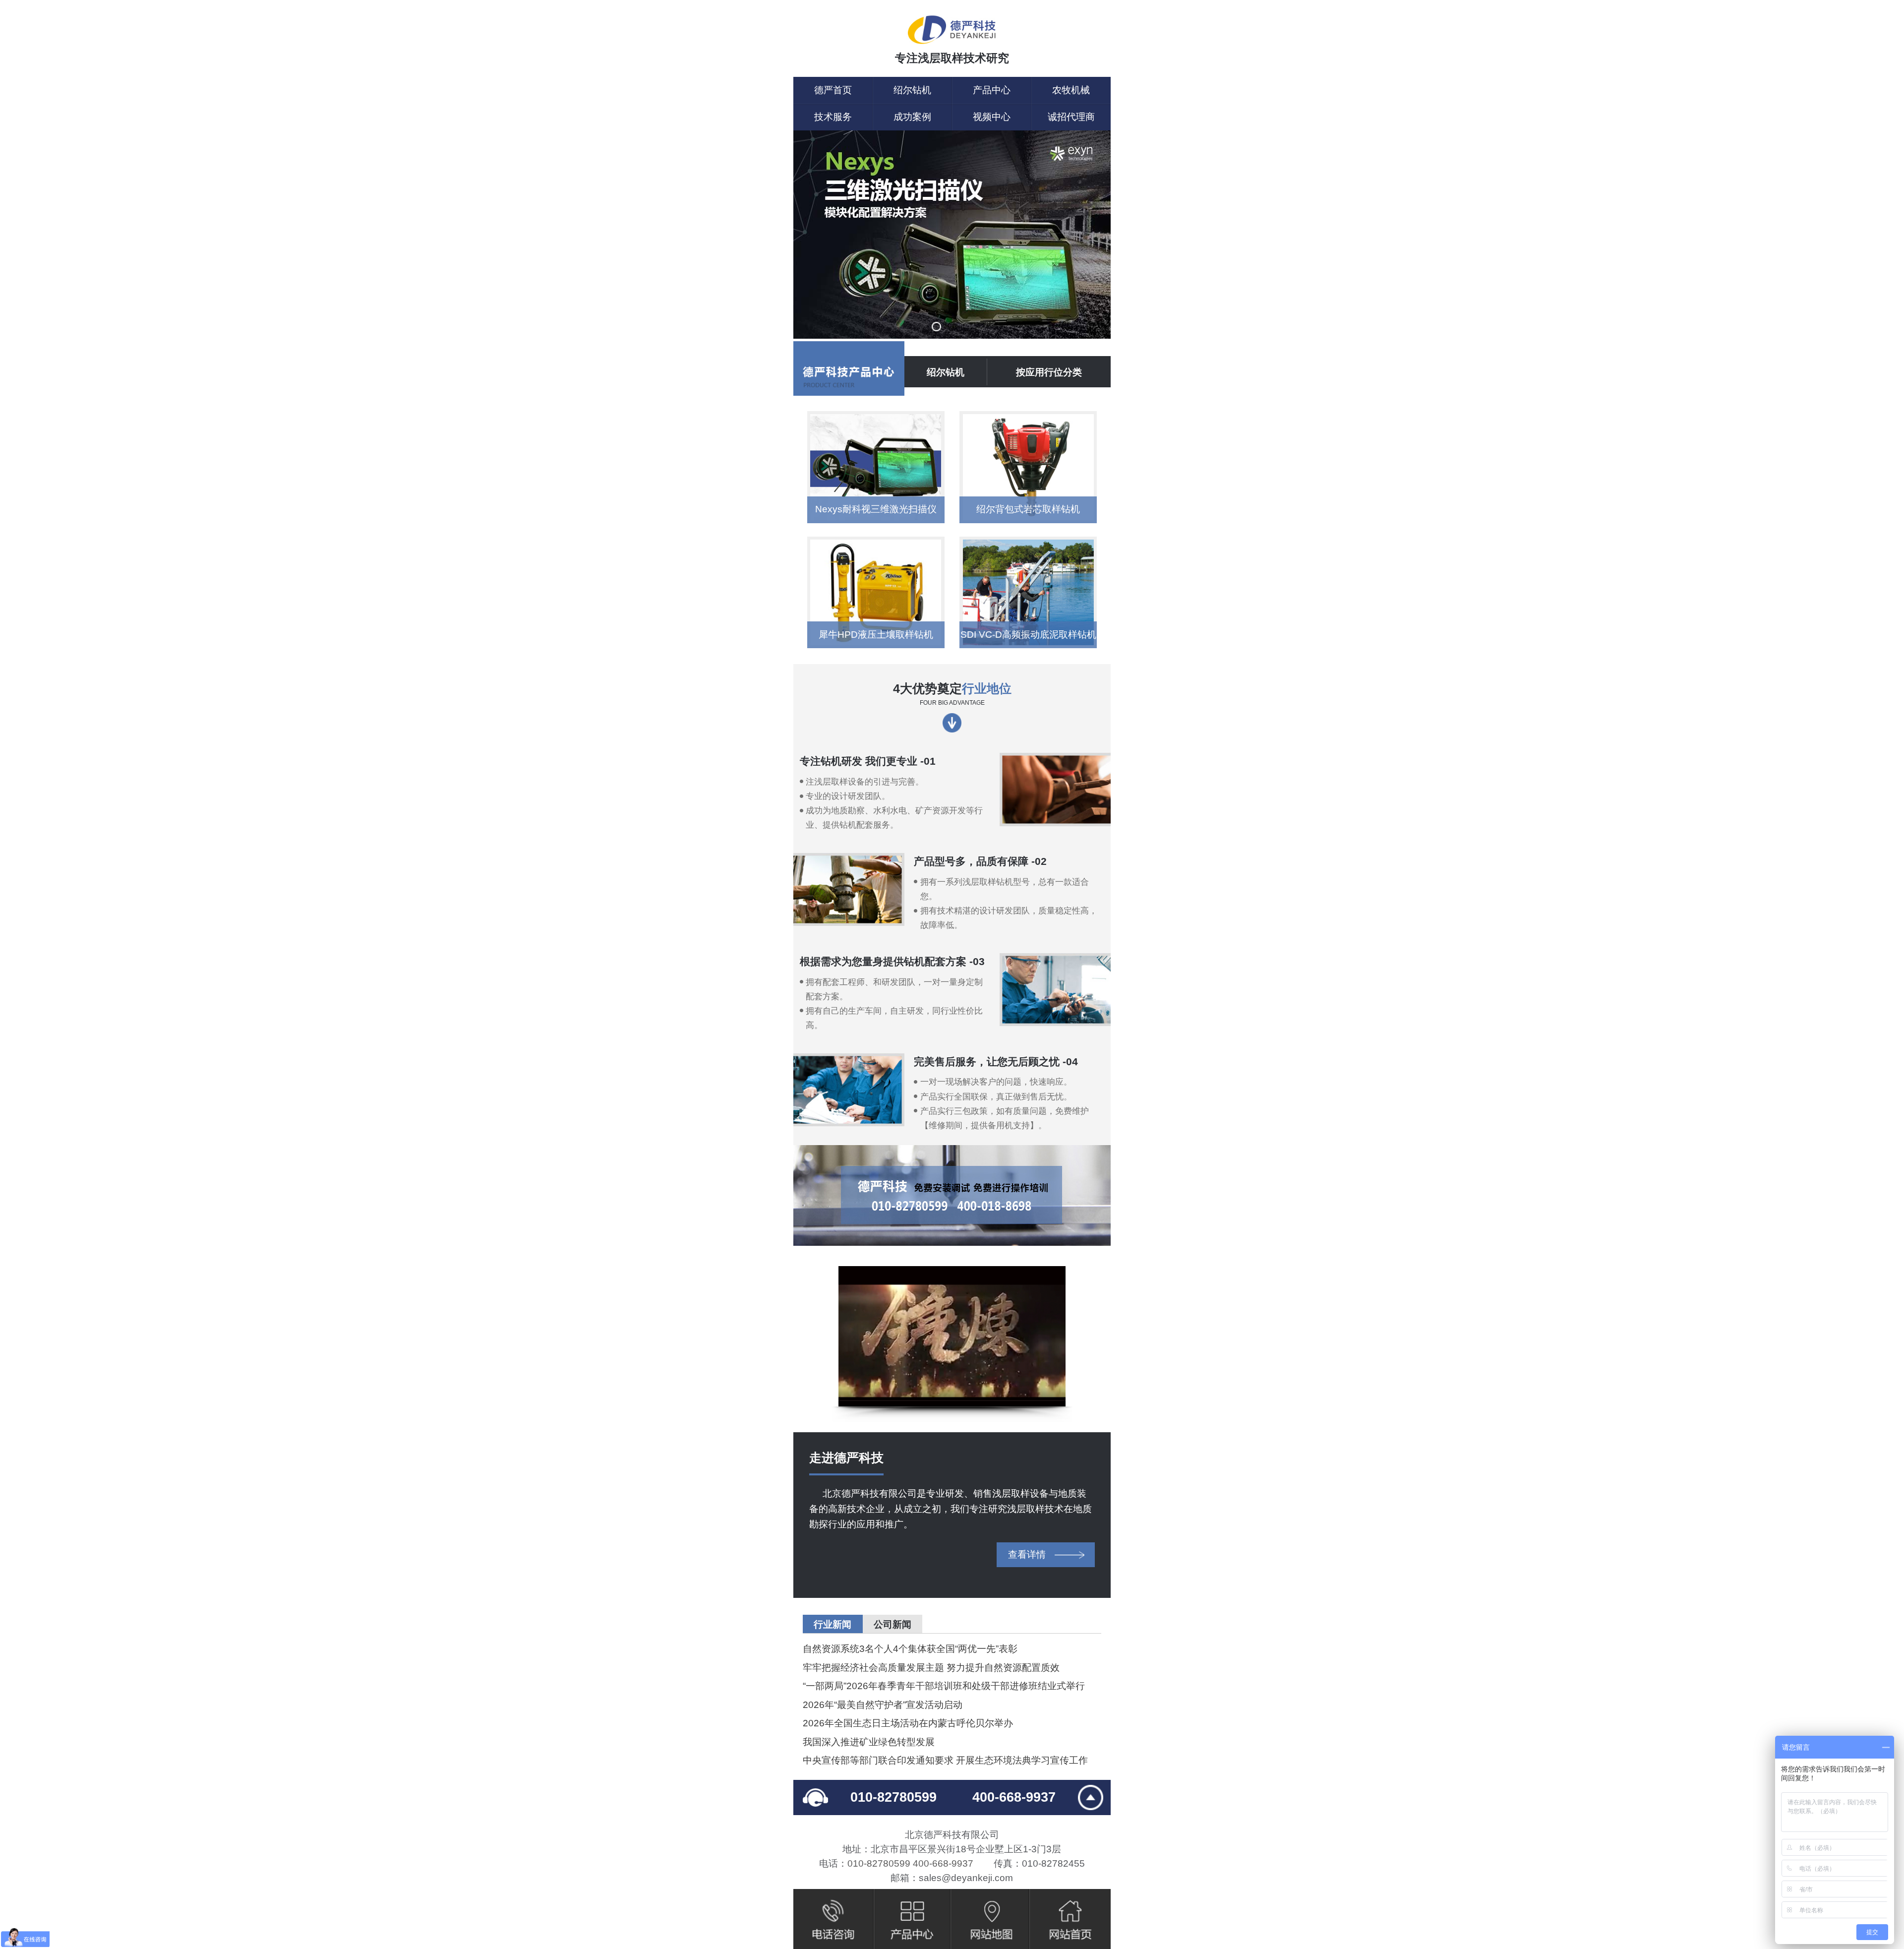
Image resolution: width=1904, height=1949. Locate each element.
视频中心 (992, 117)
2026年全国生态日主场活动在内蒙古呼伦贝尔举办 (908, 1723)
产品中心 (992, 90)
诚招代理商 (1071, 117)
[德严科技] (952, 31)
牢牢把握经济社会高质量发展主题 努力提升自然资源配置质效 (931, 1668)
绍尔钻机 (912, 90)
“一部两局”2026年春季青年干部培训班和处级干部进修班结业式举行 (944, 1686)
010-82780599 (893, 1797)
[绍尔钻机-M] (952, 236)
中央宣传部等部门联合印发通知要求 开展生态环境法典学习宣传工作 (945, 1760)
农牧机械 (1071, 90)
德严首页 (833, 90)
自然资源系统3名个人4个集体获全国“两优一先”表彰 (910, 1649)
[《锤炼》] (952, 1336)
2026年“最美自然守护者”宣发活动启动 (883, 1705)
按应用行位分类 (1049, 372)
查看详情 (1027, 1554)
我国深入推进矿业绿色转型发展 (869, 1742)
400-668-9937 (1014, 1797)
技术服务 (833, 117)
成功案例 (912, 117)
